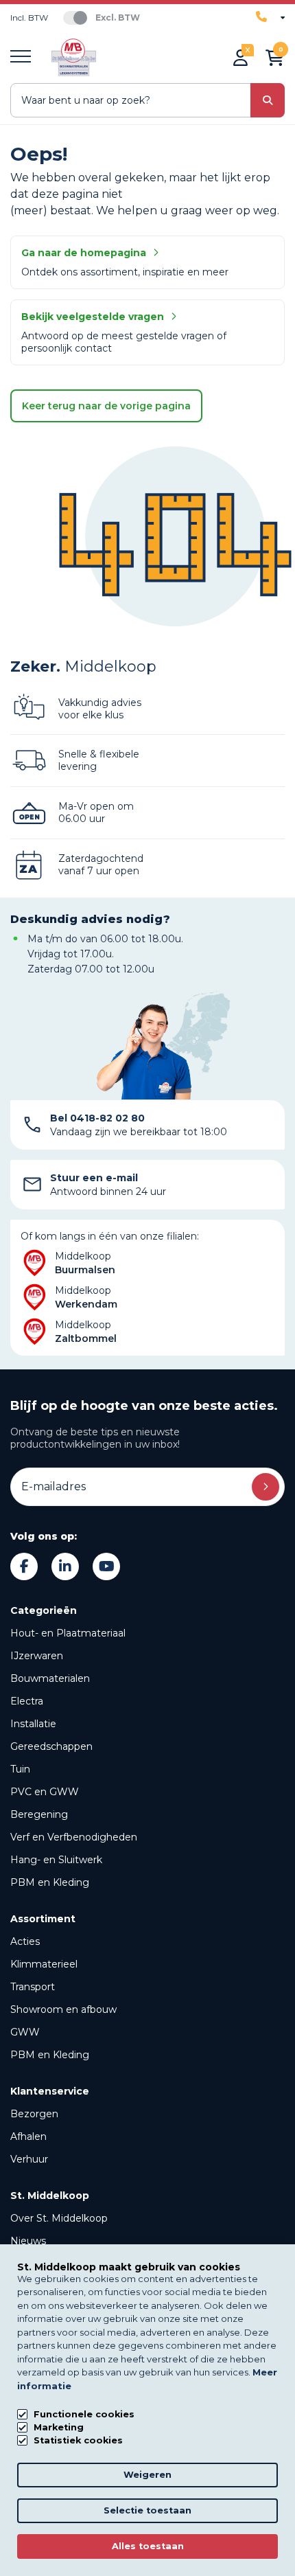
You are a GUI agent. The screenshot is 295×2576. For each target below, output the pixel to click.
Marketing (59, 2427)
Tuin (20, 1769)
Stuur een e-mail (94, 1178)
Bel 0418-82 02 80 (97, 1118)
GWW (25, 2032)
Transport (33, 1987)
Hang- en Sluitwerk (56, 1860)
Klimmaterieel (44, 1964)
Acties (25, 1941)
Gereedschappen (51, 1746)
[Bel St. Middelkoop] (270, 17)
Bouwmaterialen (50, 1678)
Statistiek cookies (78, 2440)
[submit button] (268, 100)
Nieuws (28, 2241)
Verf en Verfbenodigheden (74, 1837)
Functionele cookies (84, 2414)
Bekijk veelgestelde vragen (93, 317)
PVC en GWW (45, 1792)
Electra (27, 1701)
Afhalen (28, 2136)
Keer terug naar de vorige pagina (106, 406)
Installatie (33, 1724)
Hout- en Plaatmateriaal (68, 1633)
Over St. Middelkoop (59, 2218)
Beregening (39, 1814)
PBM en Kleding (50, 1882)
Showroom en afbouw (63, 2009)
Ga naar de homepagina (84, 253)
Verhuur (29, 2159)
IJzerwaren (37, 1656)
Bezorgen (34, 2114)
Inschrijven (265, 1487)
